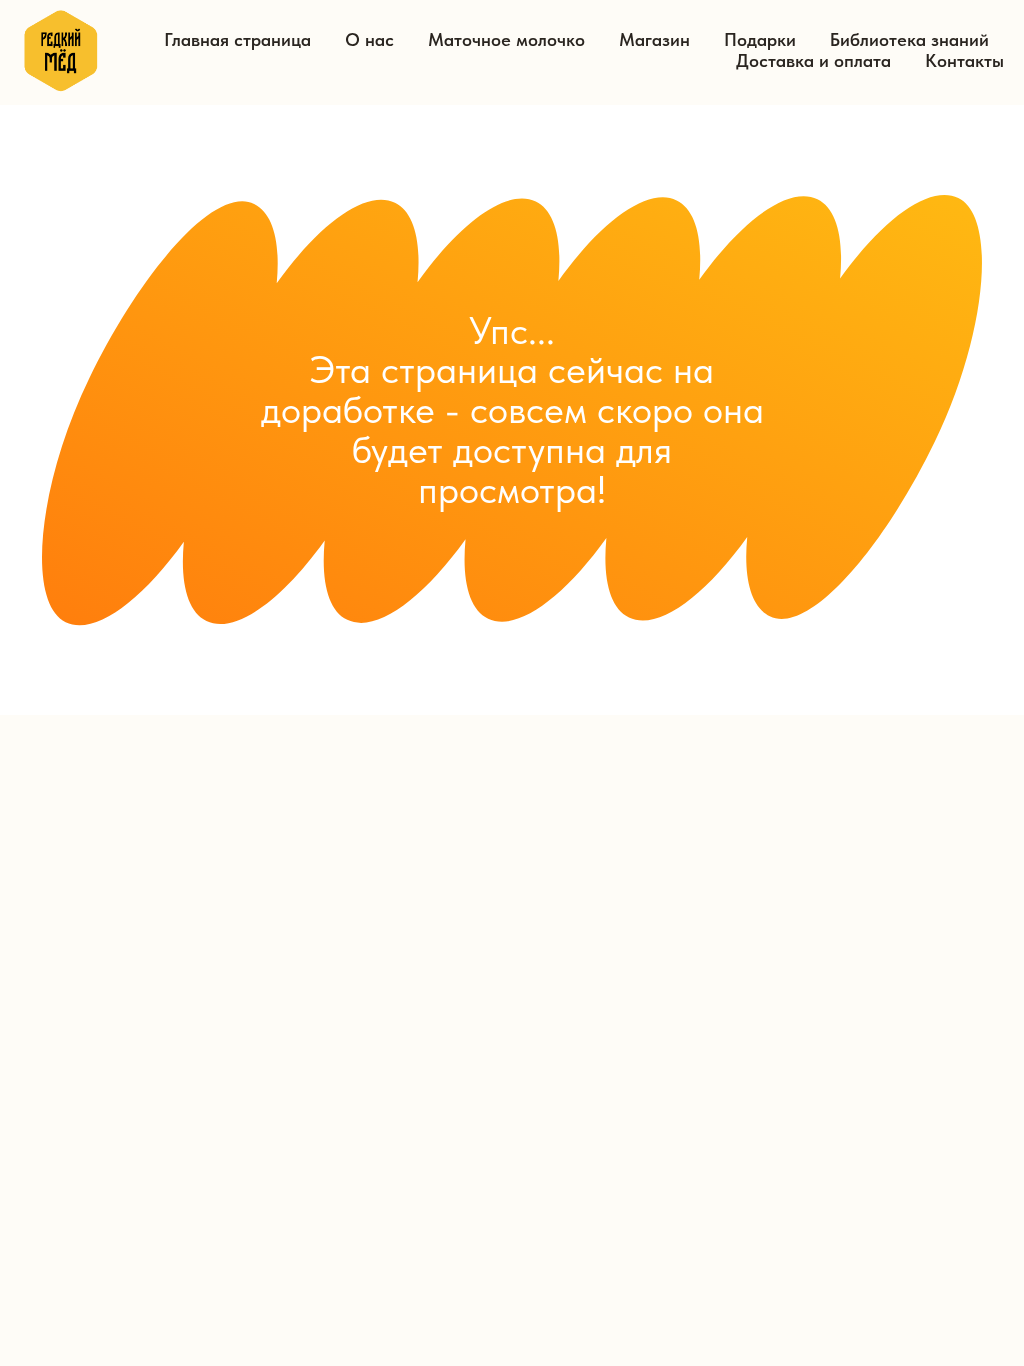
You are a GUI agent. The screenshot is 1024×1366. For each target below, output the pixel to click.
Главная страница (237, 39)
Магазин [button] (654, 39)
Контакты (964, 60)
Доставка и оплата (813, 60)
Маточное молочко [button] (506, 39)
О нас (369, 39)
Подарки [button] (760, 39)
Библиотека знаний (909, 39)
